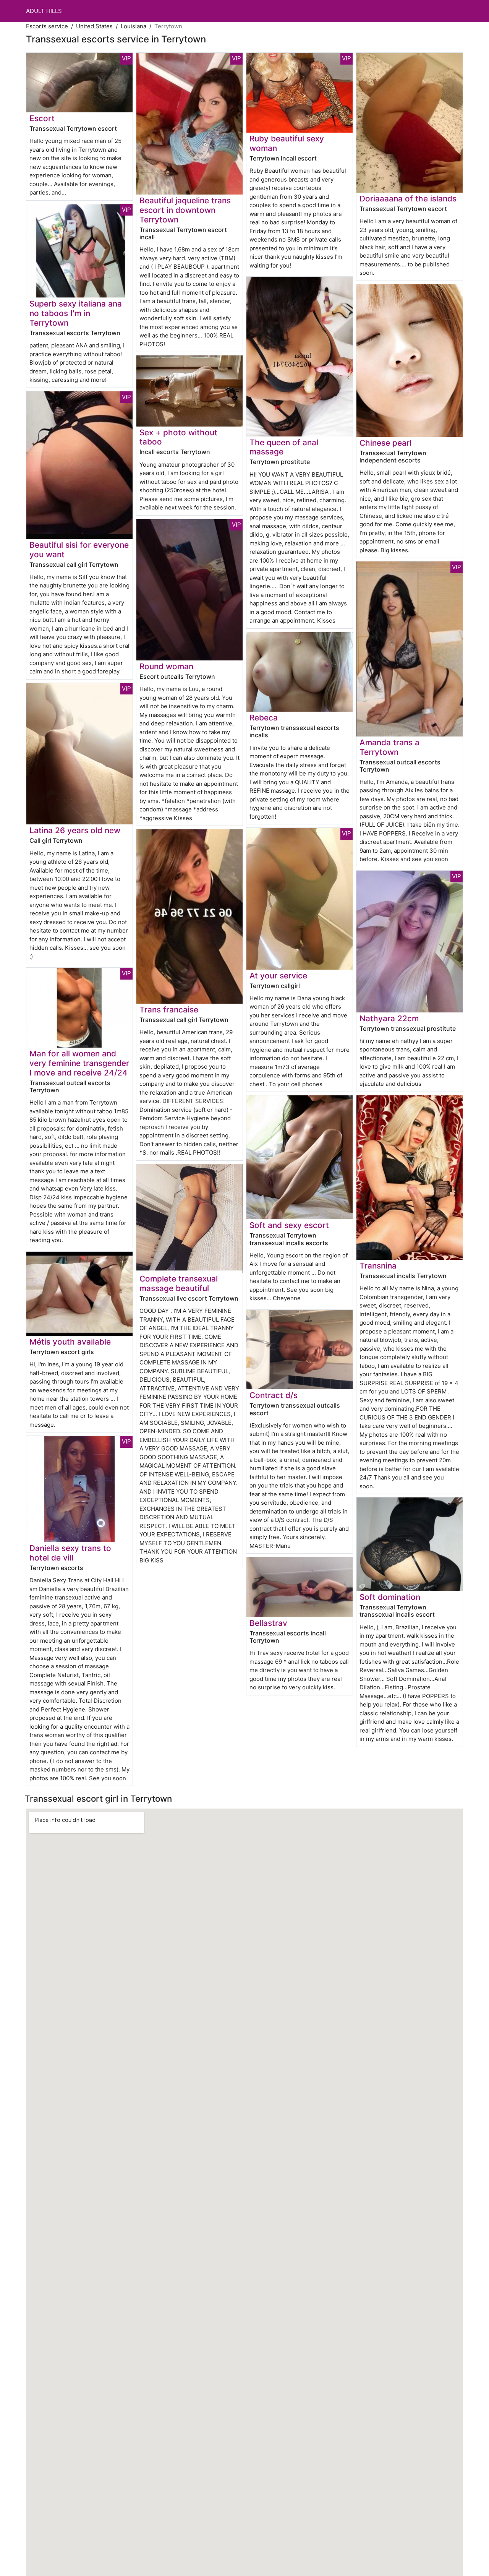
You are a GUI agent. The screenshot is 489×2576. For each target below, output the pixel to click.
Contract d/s (274, 1395)
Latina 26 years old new (75, 830)
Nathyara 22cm (389, 1018)
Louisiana (134, 26)
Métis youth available (70, 1342)
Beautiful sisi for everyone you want (79, 550)
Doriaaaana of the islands (408, 199)
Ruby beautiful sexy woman (287, 143)
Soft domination (390, 1597)
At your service (278, 976)
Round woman (166, 666)
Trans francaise (169, 1010)
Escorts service (47, 26)
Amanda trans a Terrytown (389, 747)
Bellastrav (268, 1623)
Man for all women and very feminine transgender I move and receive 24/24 (79, 1063)
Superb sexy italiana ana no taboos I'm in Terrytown (76, 313)
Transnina (378, 1266)
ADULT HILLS (44, 11)
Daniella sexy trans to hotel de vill (70, 1553)
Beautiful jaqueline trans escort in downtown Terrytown (185, 210)
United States (94, 26)
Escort (42, 118)
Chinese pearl (385, 443)
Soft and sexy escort (289, 1225)
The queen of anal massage (284, 447)
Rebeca (264, 718)
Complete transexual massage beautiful (179, 1283)
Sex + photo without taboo (178, 437)
